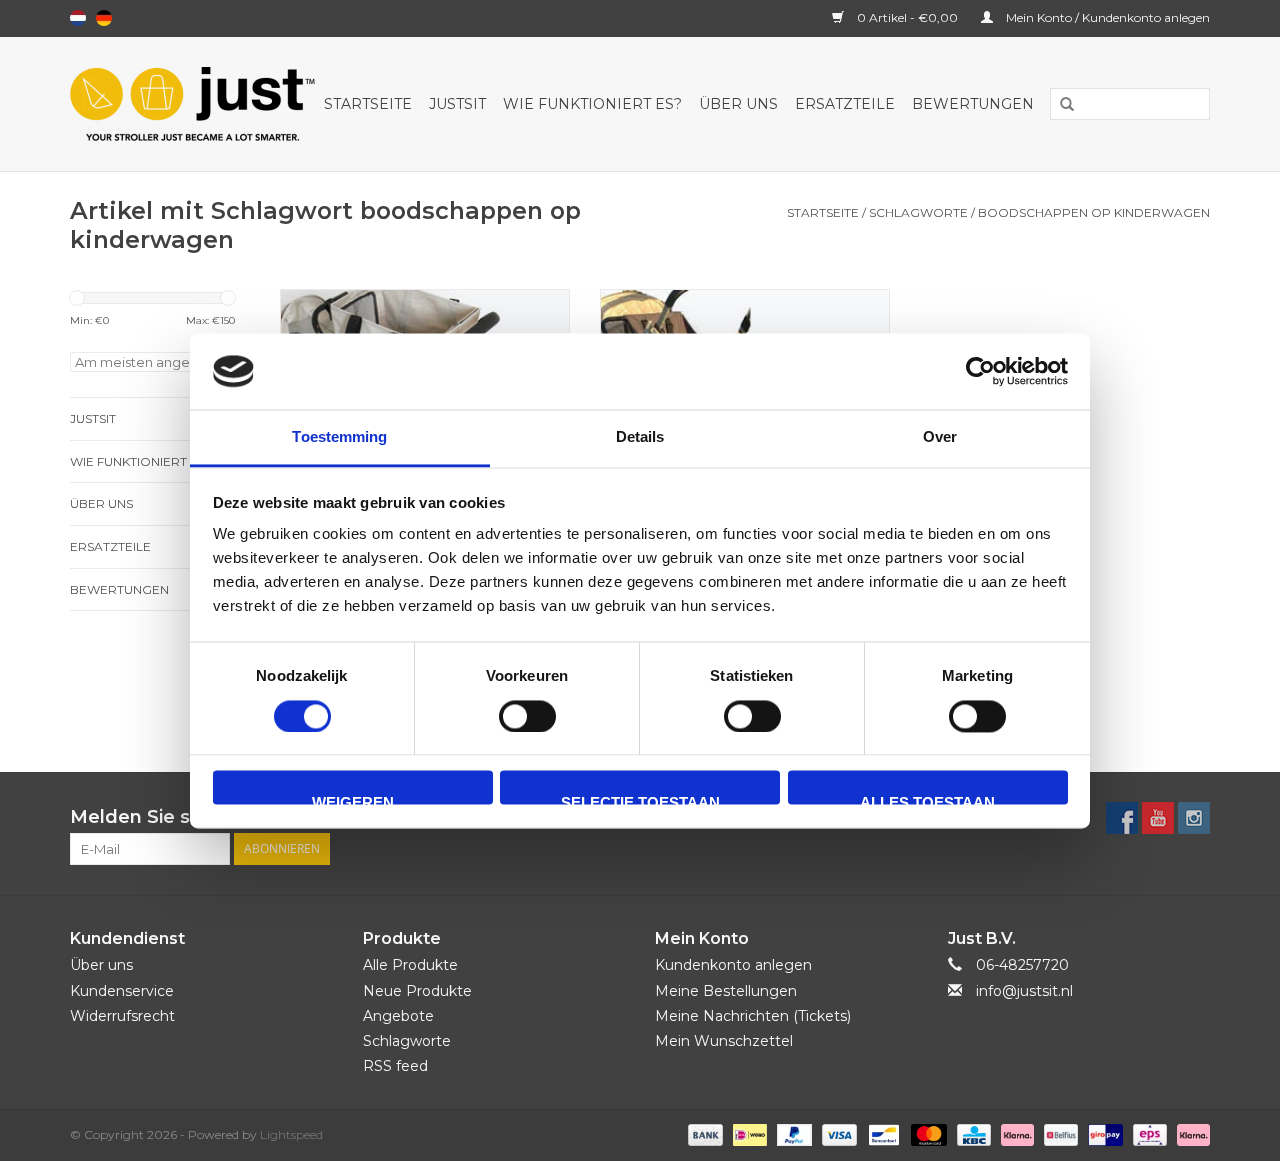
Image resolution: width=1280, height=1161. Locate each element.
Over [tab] (940, 437)
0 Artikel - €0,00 (907, 17)
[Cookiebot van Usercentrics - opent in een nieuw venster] (980, 371)
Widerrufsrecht (122, 1016)
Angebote (398, 1016)
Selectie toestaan (640, 800)
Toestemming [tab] (339, 437)
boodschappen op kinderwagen (1094, 212)
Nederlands (78, 18)
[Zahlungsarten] (703, 1134)
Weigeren (353, 800)
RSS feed (395, 1066)
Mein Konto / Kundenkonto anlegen (1106, 17)
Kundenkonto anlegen (733, 965)
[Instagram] (1194, 818)
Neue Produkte (417, 991)
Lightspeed (291, 1134)
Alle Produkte (410, 965)
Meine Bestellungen (726, 991)
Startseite (368, 104)
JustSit (457, 104)
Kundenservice (122, 991)
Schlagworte (918, 212)
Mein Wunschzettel (724, 1041)
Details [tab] (640, 437)
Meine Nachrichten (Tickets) (753, 1016)
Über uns (738, 104)
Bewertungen (973, 104)
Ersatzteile (845, 104)
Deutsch (104, 18)
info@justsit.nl (1024, 991)
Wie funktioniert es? (592, 104)
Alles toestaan (927, 800)
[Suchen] (1060, 105)
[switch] (527, 716)
